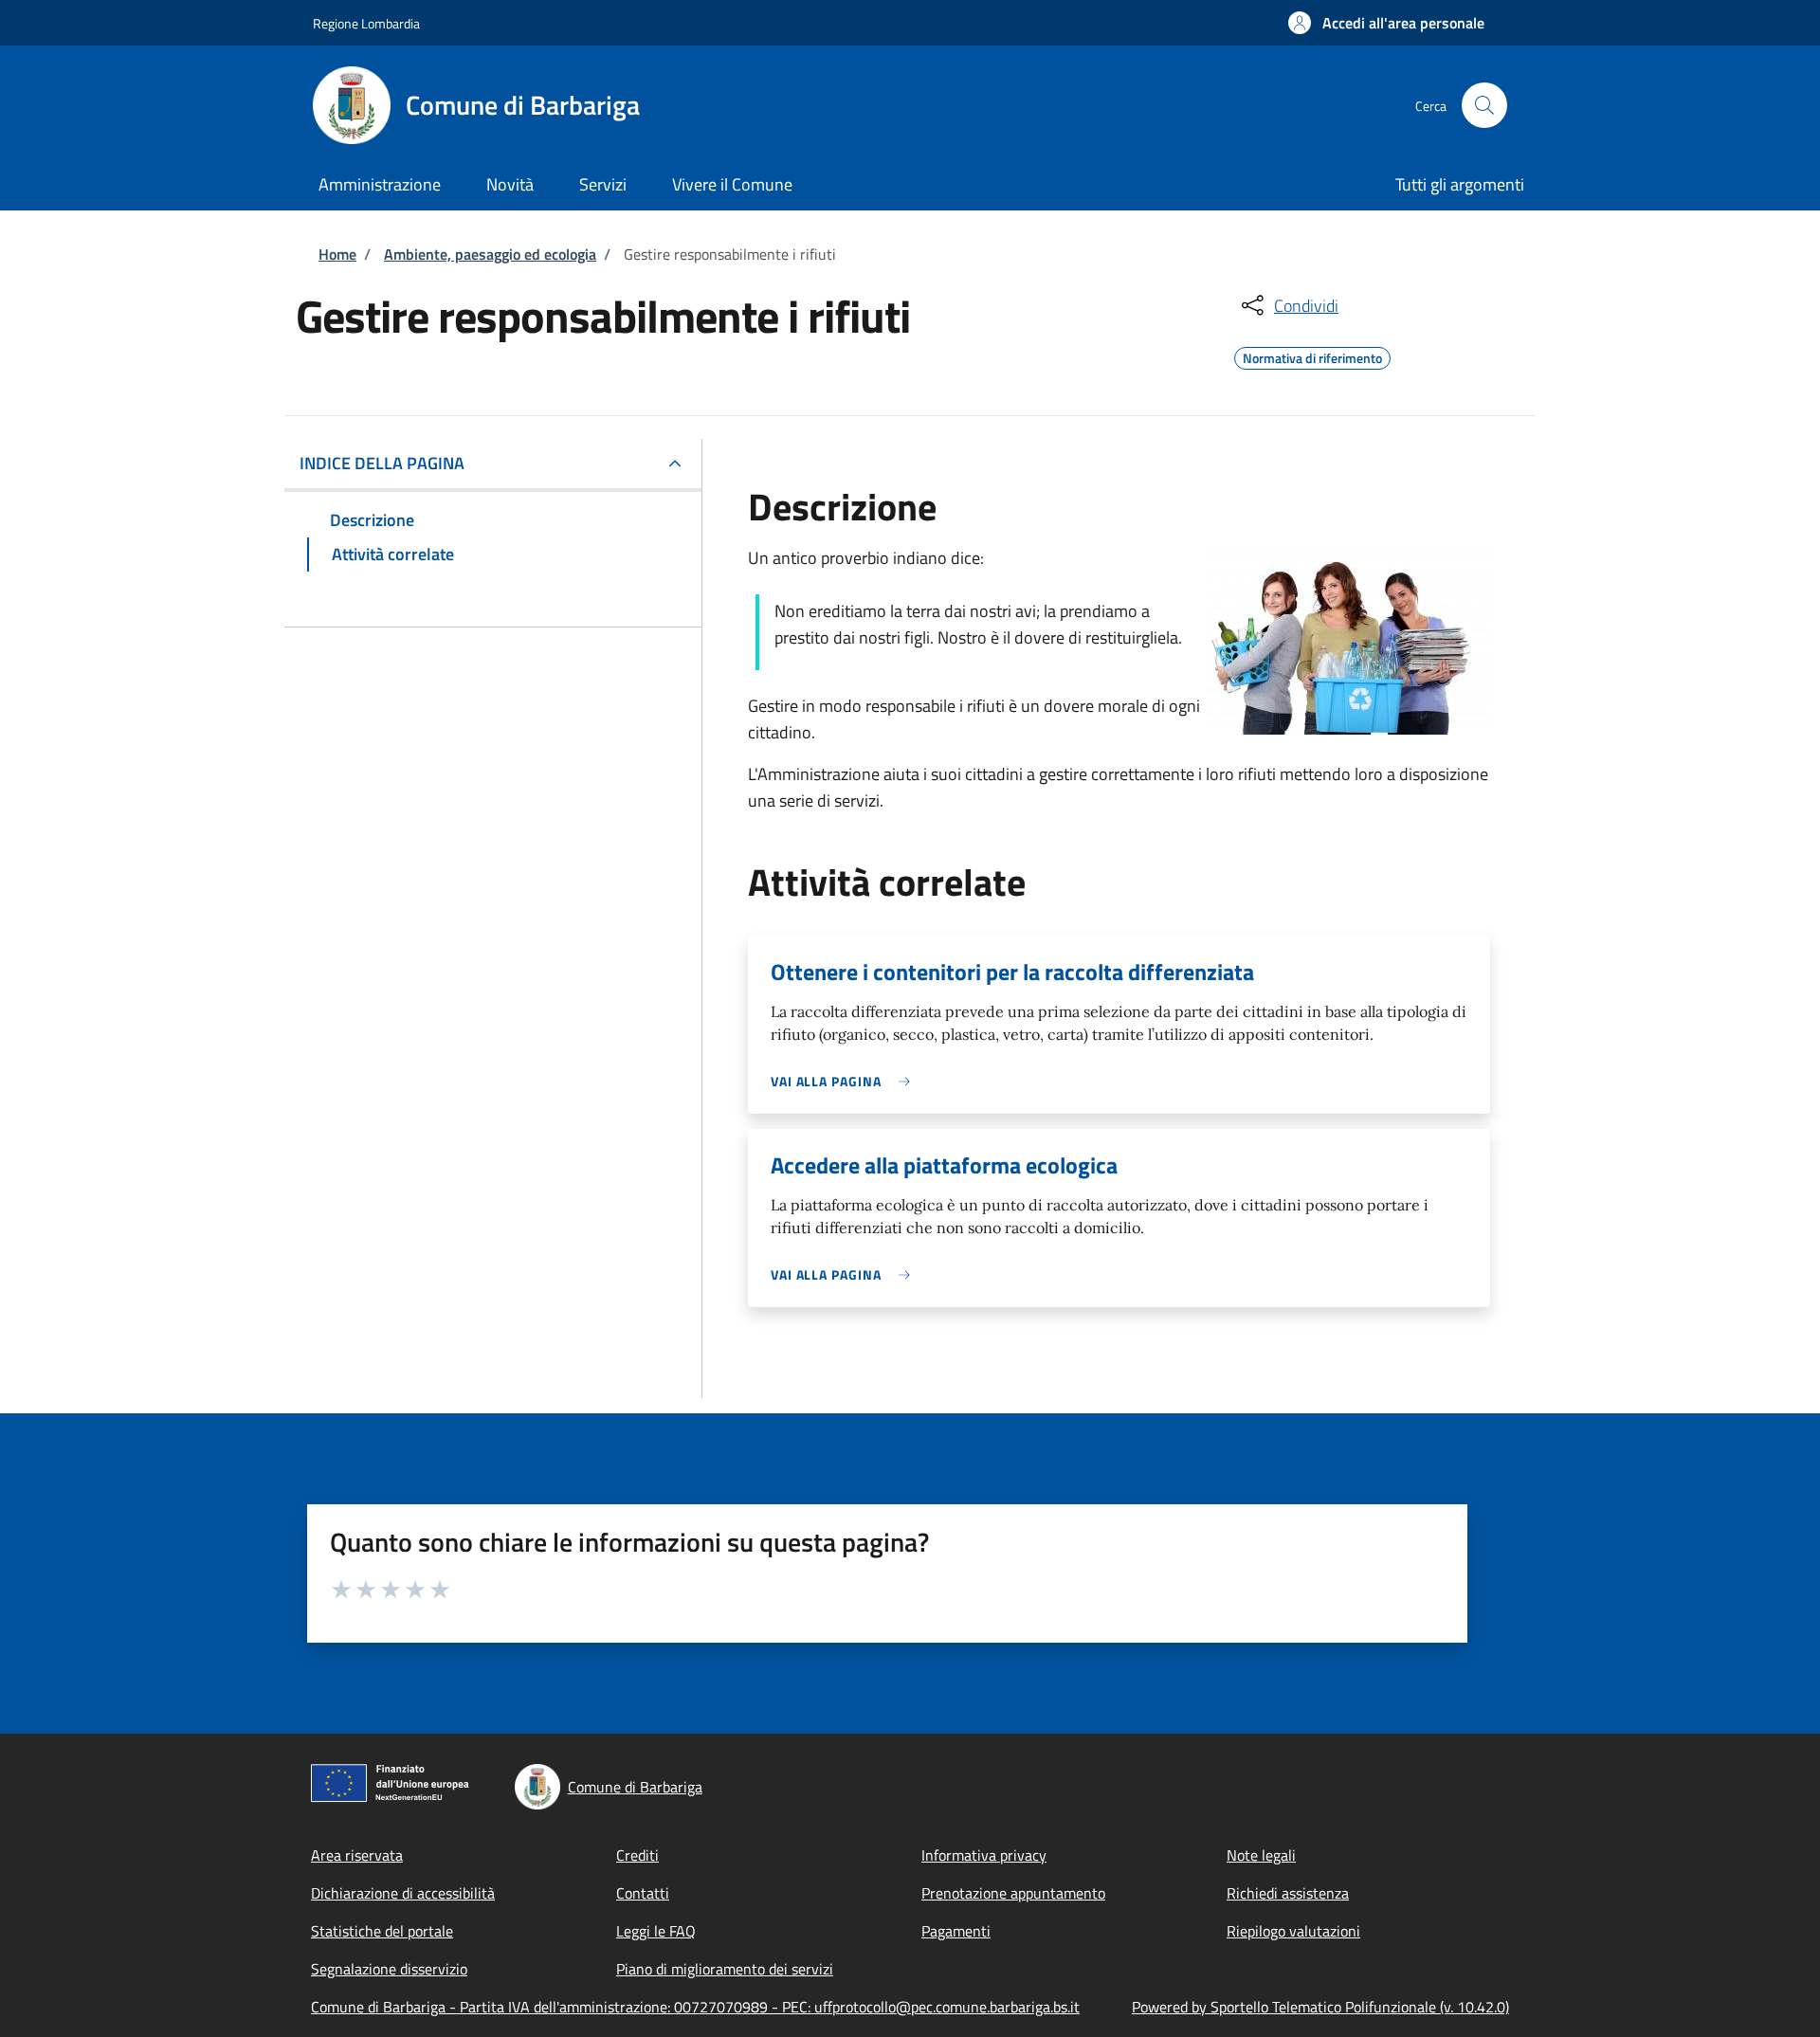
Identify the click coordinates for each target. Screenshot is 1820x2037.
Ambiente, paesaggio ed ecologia (490, 254)
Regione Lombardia (366, 23)
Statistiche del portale (382, 1931)
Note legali (1261, 1855)
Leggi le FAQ (656, 1931)
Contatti (643, 1893)
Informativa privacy (984, 1855)
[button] (1386, 23)
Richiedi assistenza (1288, 1893)
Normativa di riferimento (1312, 355)
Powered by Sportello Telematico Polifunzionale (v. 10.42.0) (1320, 2007)
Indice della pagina (382, 463)
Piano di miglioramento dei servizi (725, 1969)
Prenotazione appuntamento (1013, 1893)
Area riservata (357, 1855)
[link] (845, 1081)
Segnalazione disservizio (389, 1969)
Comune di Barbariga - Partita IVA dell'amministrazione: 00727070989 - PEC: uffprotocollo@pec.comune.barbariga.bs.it (695, 2007)
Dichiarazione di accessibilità (403, 1893)
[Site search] (1484, 105)
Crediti (637, 1855)
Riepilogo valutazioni (1293, 1931)
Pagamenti (956, 1931)
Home (337, 254)
